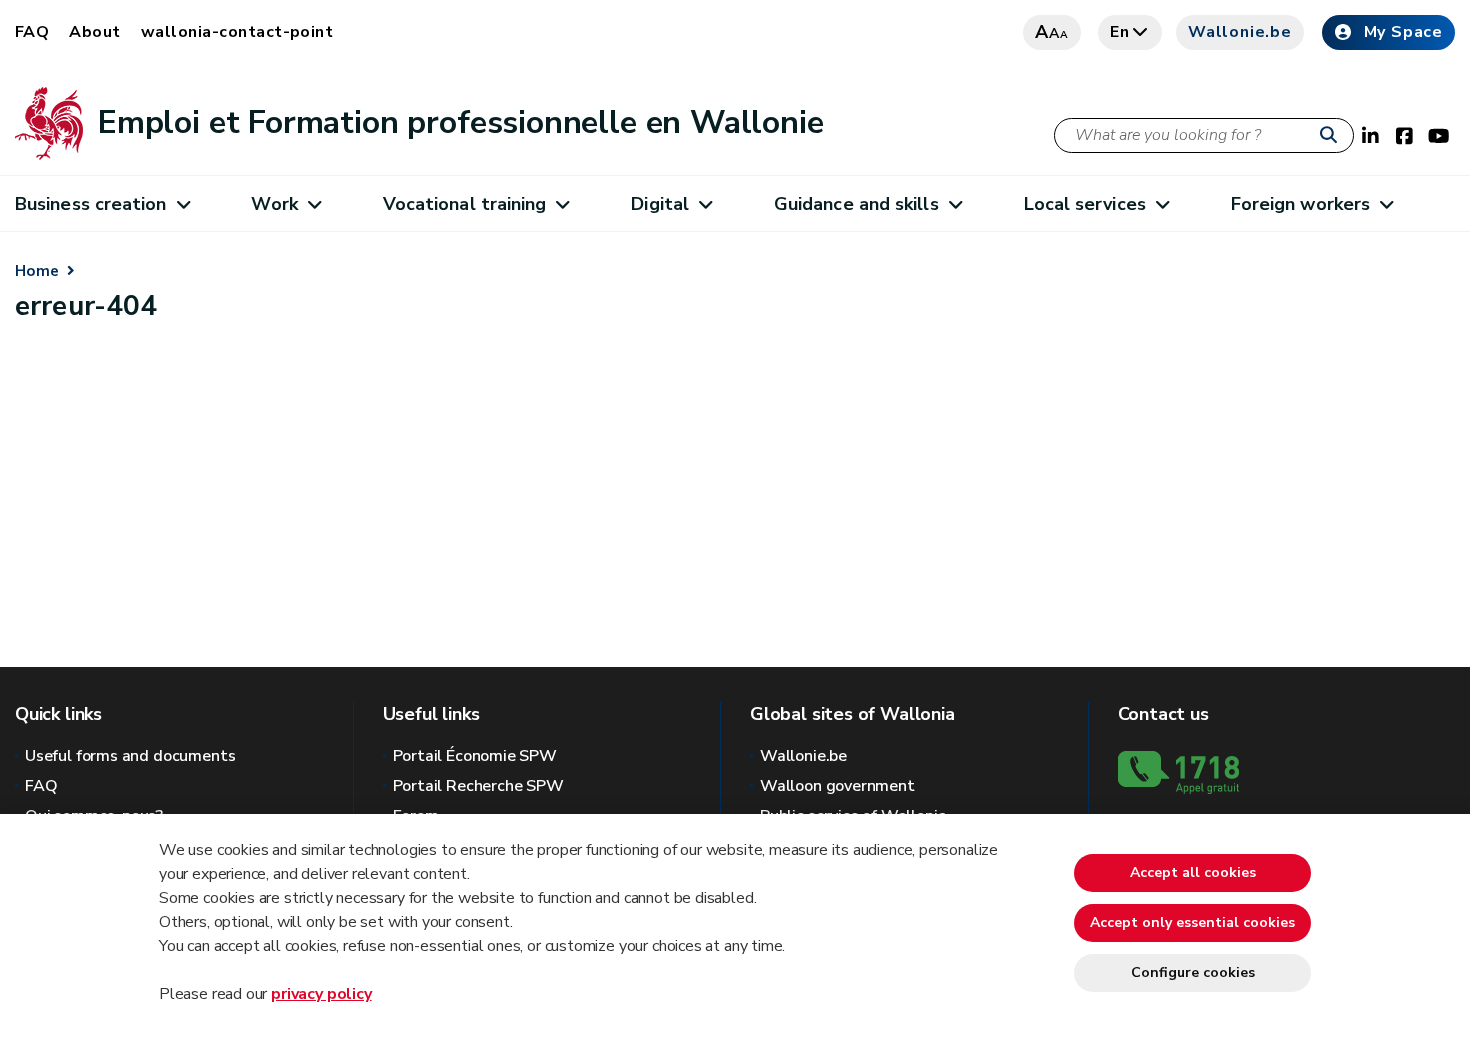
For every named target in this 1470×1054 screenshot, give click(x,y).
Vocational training (465, 204)
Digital (660, 204)
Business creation (91, 204)
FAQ (32, 32)
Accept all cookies (1193, 872)
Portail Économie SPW (475, 756)
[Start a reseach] (1333, 136)
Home (37, 271)
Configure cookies (1193, 972)
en (1120, 32)
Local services (1085, 204)
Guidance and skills (856, 204)
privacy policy (321, 994)
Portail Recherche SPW (478, 786)
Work (274, 204)
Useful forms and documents (130, 756)
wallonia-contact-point (237, 32)
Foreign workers (1300, 204)
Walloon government (837, 786)
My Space (1403, 32)
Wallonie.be (1240, 32)
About (94, 32)
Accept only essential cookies (1192, 922)
